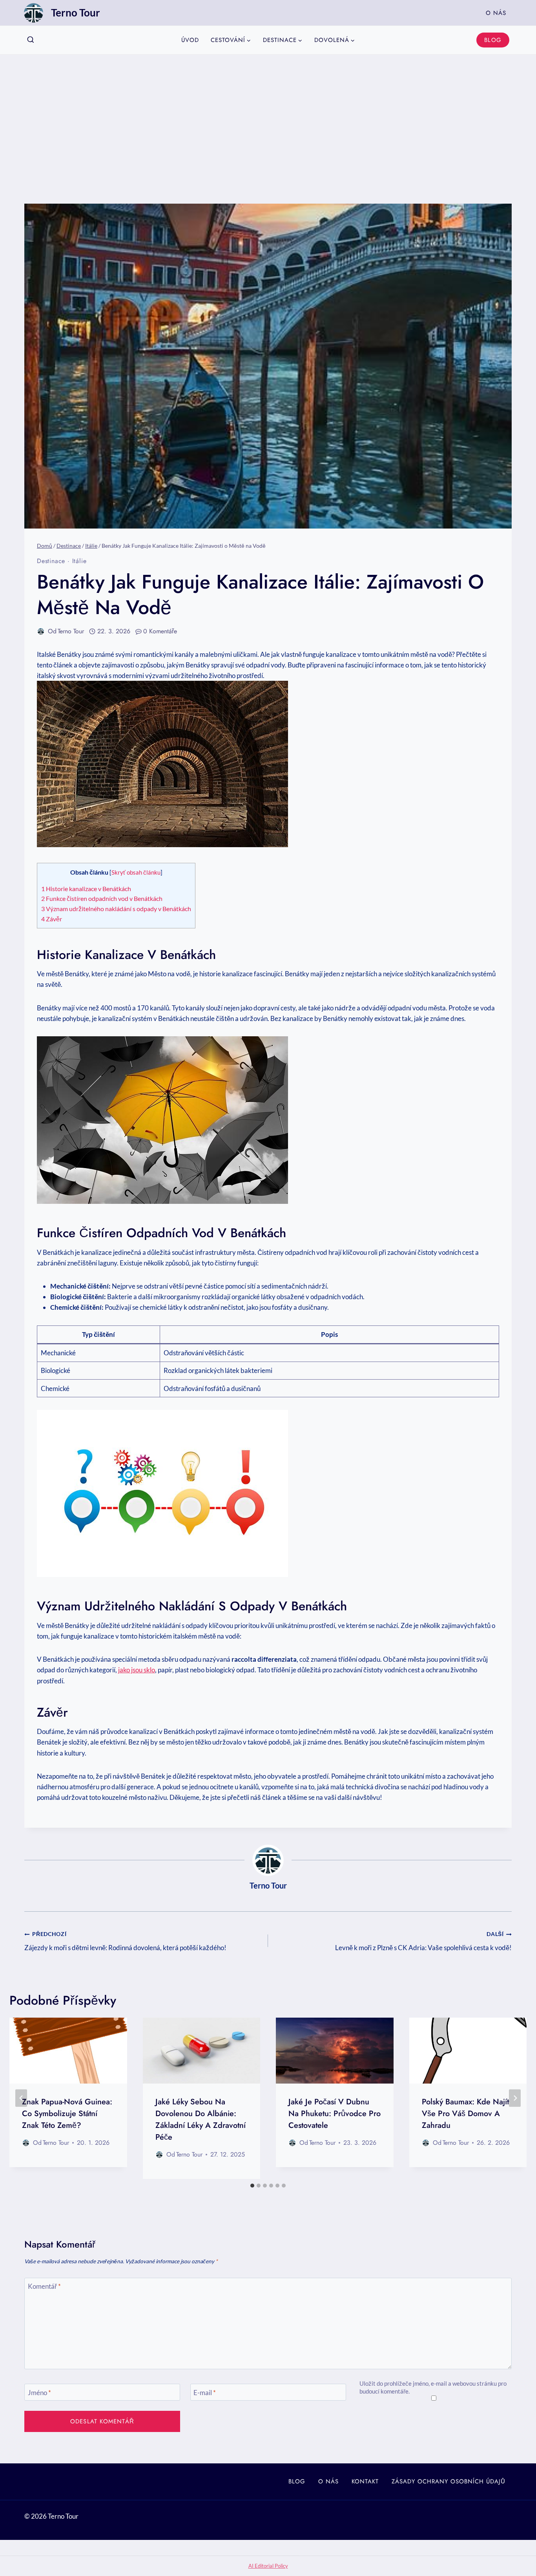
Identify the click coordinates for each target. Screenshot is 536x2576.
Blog (493, 40)
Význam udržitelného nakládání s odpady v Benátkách (116, 909)
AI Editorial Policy (268, 2566)
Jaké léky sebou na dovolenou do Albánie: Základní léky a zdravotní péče (201, 2119)
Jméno (39, 2392)
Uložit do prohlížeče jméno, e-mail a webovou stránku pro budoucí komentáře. (433, 2387)
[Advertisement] (268, 113)
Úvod (190, 40)
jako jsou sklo (137, 1670)
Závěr (52, 919)
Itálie (79, 561)
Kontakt (365, 2481)
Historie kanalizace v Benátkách (86, 889)
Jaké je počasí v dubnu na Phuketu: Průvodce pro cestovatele (335, 2114)
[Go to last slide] (21, 2098)
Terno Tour (71, 631)
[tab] (252, 2186)
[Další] (515, 2098)
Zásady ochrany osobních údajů (448, 2481)
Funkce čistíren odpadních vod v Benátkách (102, 898)
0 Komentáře (160, 631)
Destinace (51, 561)
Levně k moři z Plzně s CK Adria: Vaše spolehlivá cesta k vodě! (423, 1941)
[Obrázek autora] (41, 631)
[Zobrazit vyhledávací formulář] (31, 40)
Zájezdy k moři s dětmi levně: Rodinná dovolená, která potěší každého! (125, 1941)
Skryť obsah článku (136, 872)
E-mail (205, 2392)
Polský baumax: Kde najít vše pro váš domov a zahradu (465, 2114)
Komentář (44, 2286)
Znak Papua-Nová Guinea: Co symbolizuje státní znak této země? (67, 2114)
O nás (496, 13)
